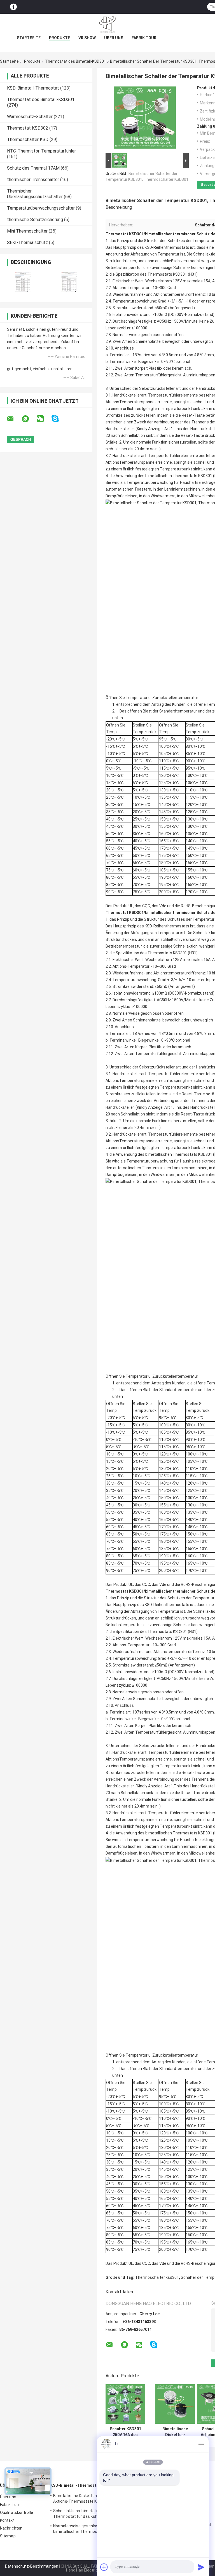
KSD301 (180, 274)
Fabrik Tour (144, 38)
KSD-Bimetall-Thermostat (33, 88)
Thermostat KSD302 (28, 128)
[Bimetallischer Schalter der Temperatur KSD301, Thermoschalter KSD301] (145, 119)
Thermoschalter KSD (28, 140)
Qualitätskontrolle (17, 2512)
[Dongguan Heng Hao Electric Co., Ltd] (107, 25)
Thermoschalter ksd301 (157, 2277)
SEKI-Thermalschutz (27, 242)
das (113, 241)
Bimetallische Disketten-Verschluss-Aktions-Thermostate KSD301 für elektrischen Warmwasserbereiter (87, 2499)
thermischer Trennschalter (33, 180)
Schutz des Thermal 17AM (33, 168)
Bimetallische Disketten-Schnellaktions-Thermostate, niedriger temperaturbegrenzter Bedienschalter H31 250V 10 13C (175, 2432)
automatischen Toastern (128, 489)
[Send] (201, 2567)
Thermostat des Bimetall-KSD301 (76, 61)
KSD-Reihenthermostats (167, 247)
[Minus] (201, 2444)
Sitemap (8, 2536)
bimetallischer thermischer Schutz (178, 234)
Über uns (114, 38)
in (211, 1168)
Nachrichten (11, 2528)
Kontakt (7, 2520)
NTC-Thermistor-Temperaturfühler (41, 151)
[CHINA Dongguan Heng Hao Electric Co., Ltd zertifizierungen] (23, 282)
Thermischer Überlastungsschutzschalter (35, 194)
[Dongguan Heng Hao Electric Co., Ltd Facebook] (13, 7)
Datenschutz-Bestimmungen (32, 2566)
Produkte (59, 38)
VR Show (87, 38)
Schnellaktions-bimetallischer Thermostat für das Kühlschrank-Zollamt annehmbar (91, 2514)
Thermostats (160, 274)
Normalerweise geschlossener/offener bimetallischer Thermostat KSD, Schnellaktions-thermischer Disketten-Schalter (89, 2530)
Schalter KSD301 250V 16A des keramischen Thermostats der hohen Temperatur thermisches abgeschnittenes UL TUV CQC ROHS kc (125, 2432)
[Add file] (104, 2567)
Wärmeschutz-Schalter (30, 117)
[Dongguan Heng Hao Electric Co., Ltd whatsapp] (29, 419)
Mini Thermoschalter (27, 231)
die (140, 241)
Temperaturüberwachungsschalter (41, 208)
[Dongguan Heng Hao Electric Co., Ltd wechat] (44, 419)
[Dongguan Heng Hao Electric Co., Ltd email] (14, 419)
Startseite (29, 38)
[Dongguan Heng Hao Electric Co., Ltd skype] (59, 419)
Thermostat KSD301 (125, 234)
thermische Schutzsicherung (35, 220)
